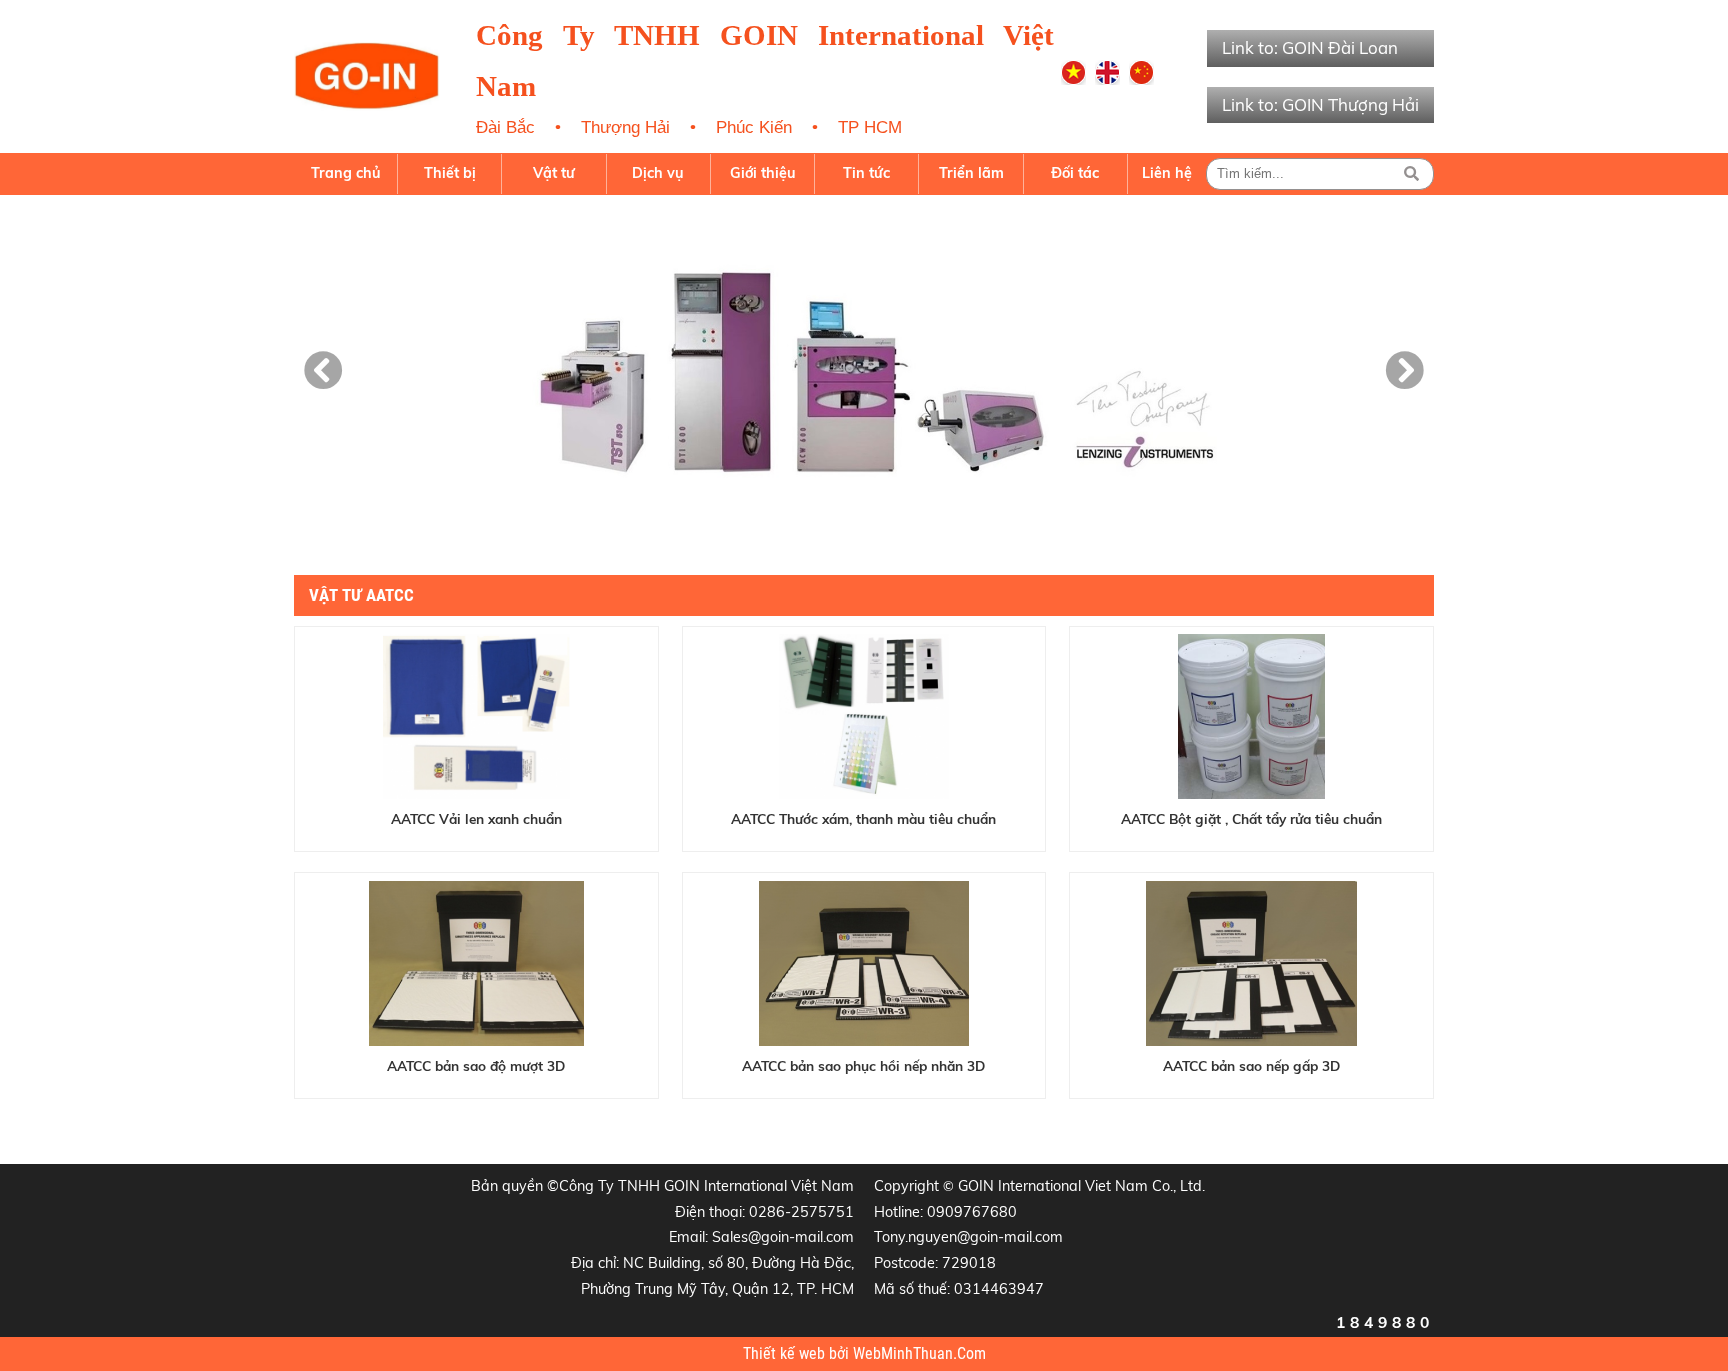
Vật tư (554, 173)
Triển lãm (971, 173)
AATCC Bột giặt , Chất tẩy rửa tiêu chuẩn (1251, 818)
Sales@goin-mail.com (783, 1237)
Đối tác (1075, 173)
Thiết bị (450, 173)
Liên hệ (1167, 173)
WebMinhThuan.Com (919, 1354)
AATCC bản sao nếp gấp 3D (1251, 1065)
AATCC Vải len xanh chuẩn (476, 818)
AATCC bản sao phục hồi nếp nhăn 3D (863, 1065)
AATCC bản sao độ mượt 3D (476, 1065)
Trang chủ (346, 173)
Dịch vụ (658, 173)
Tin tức (866, 173)
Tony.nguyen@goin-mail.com (968, 1237)
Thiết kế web (786, 1354)
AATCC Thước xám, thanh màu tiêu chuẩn (863, 818)
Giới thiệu (763, 173)
